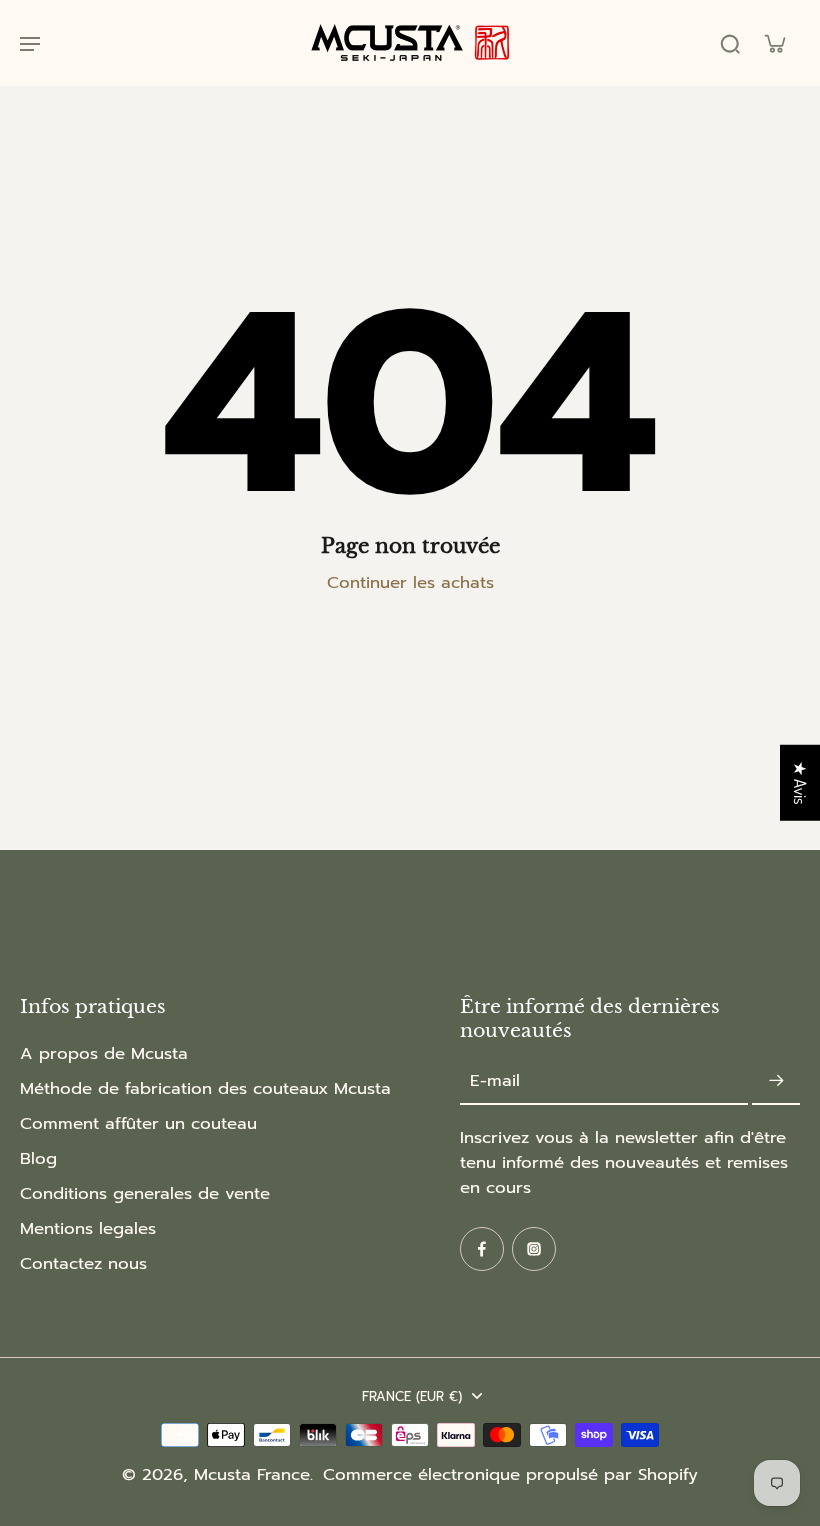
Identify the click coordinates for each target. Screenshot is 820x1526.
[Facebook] (482, 1249)
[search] (730, 43)
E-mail (495, 1081)
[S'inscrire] (776, 1081)
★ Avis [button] (800, 783)
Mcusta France (252, 1474)
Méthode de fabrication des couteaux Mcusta (205, 1088)
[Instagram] (534, 1249)
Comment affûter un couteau (138, 1123)
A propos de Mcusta (104, 1053)
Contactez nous (83, 1263)
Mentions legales (88, 1228)
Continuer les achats (410, 582)
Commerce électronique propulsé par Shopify (510, 1474)
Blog (38, 1158)
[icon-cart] (774, 43)
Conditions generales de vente (145, 1193)
